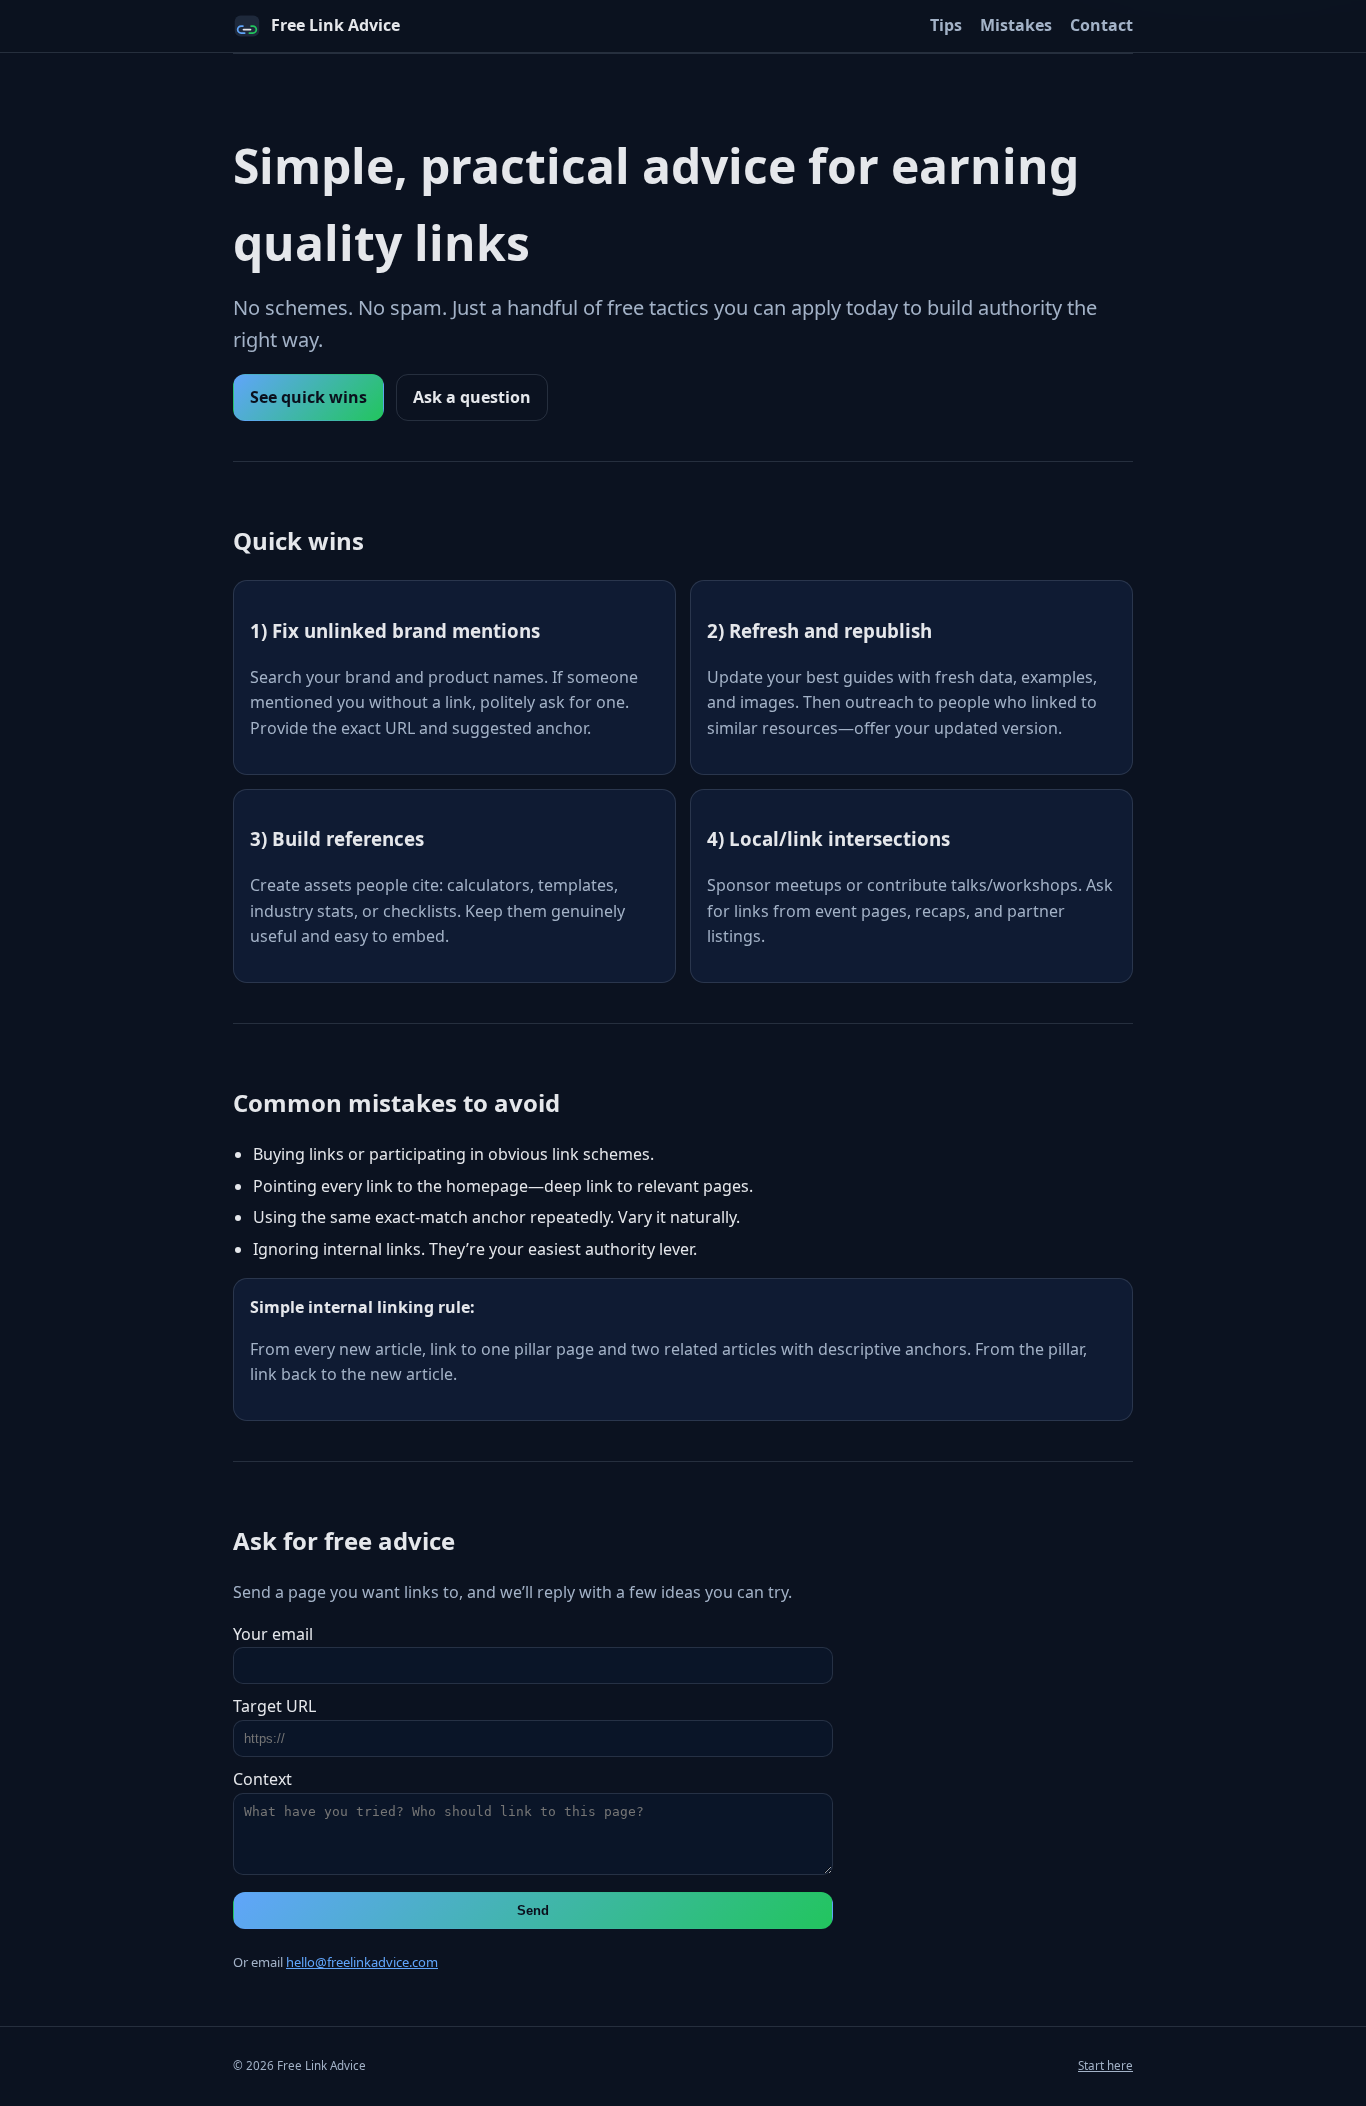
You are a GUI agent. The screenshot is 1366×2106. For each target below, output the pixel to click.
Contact (1101, 25)
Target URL (274, 1706)
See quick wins (308, 397)
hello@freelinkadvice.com (362, 1962)
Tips (946, 25)
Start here (1105, 2065)
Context (262, 1779)
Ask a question (472, 397)
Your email (273, 1634)
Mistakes (1016, 25)
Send (533, 1910)
